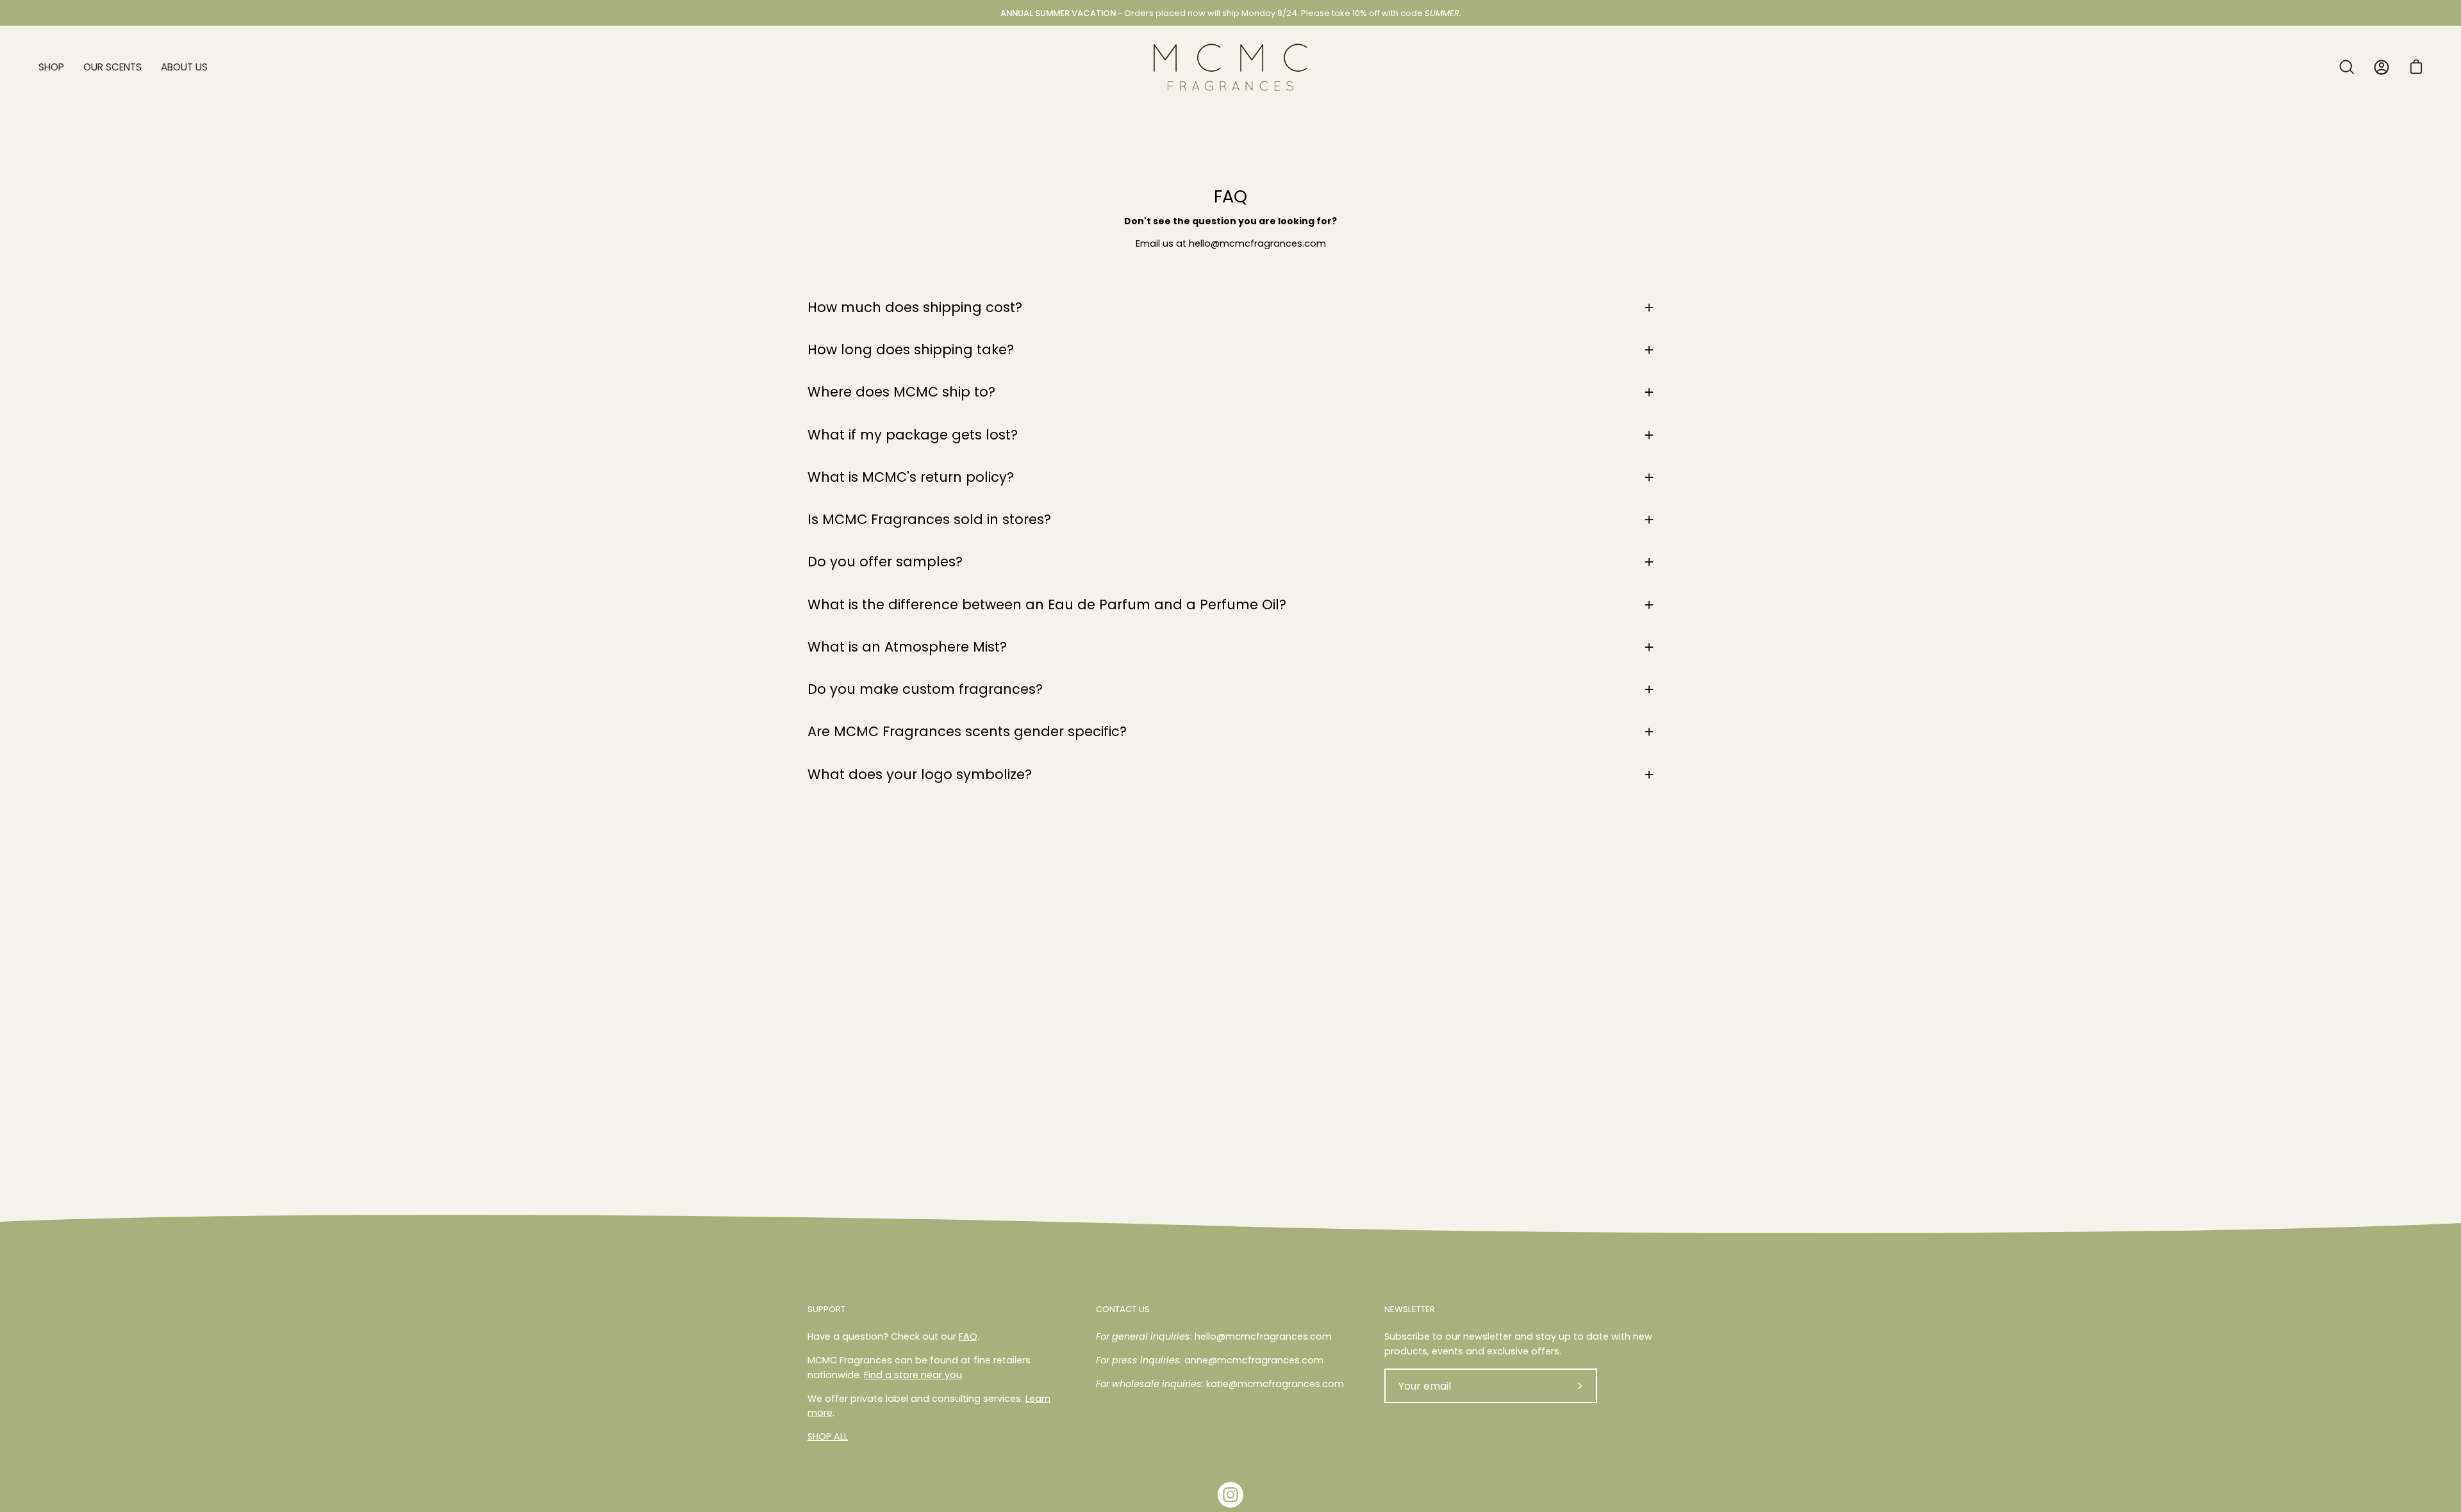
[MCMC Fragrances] (1230, 67)
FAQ (968, 1336)
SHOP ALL (828, 1436)
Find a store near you (913, 1375)
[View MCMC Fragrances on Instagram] (1230, 1495)
